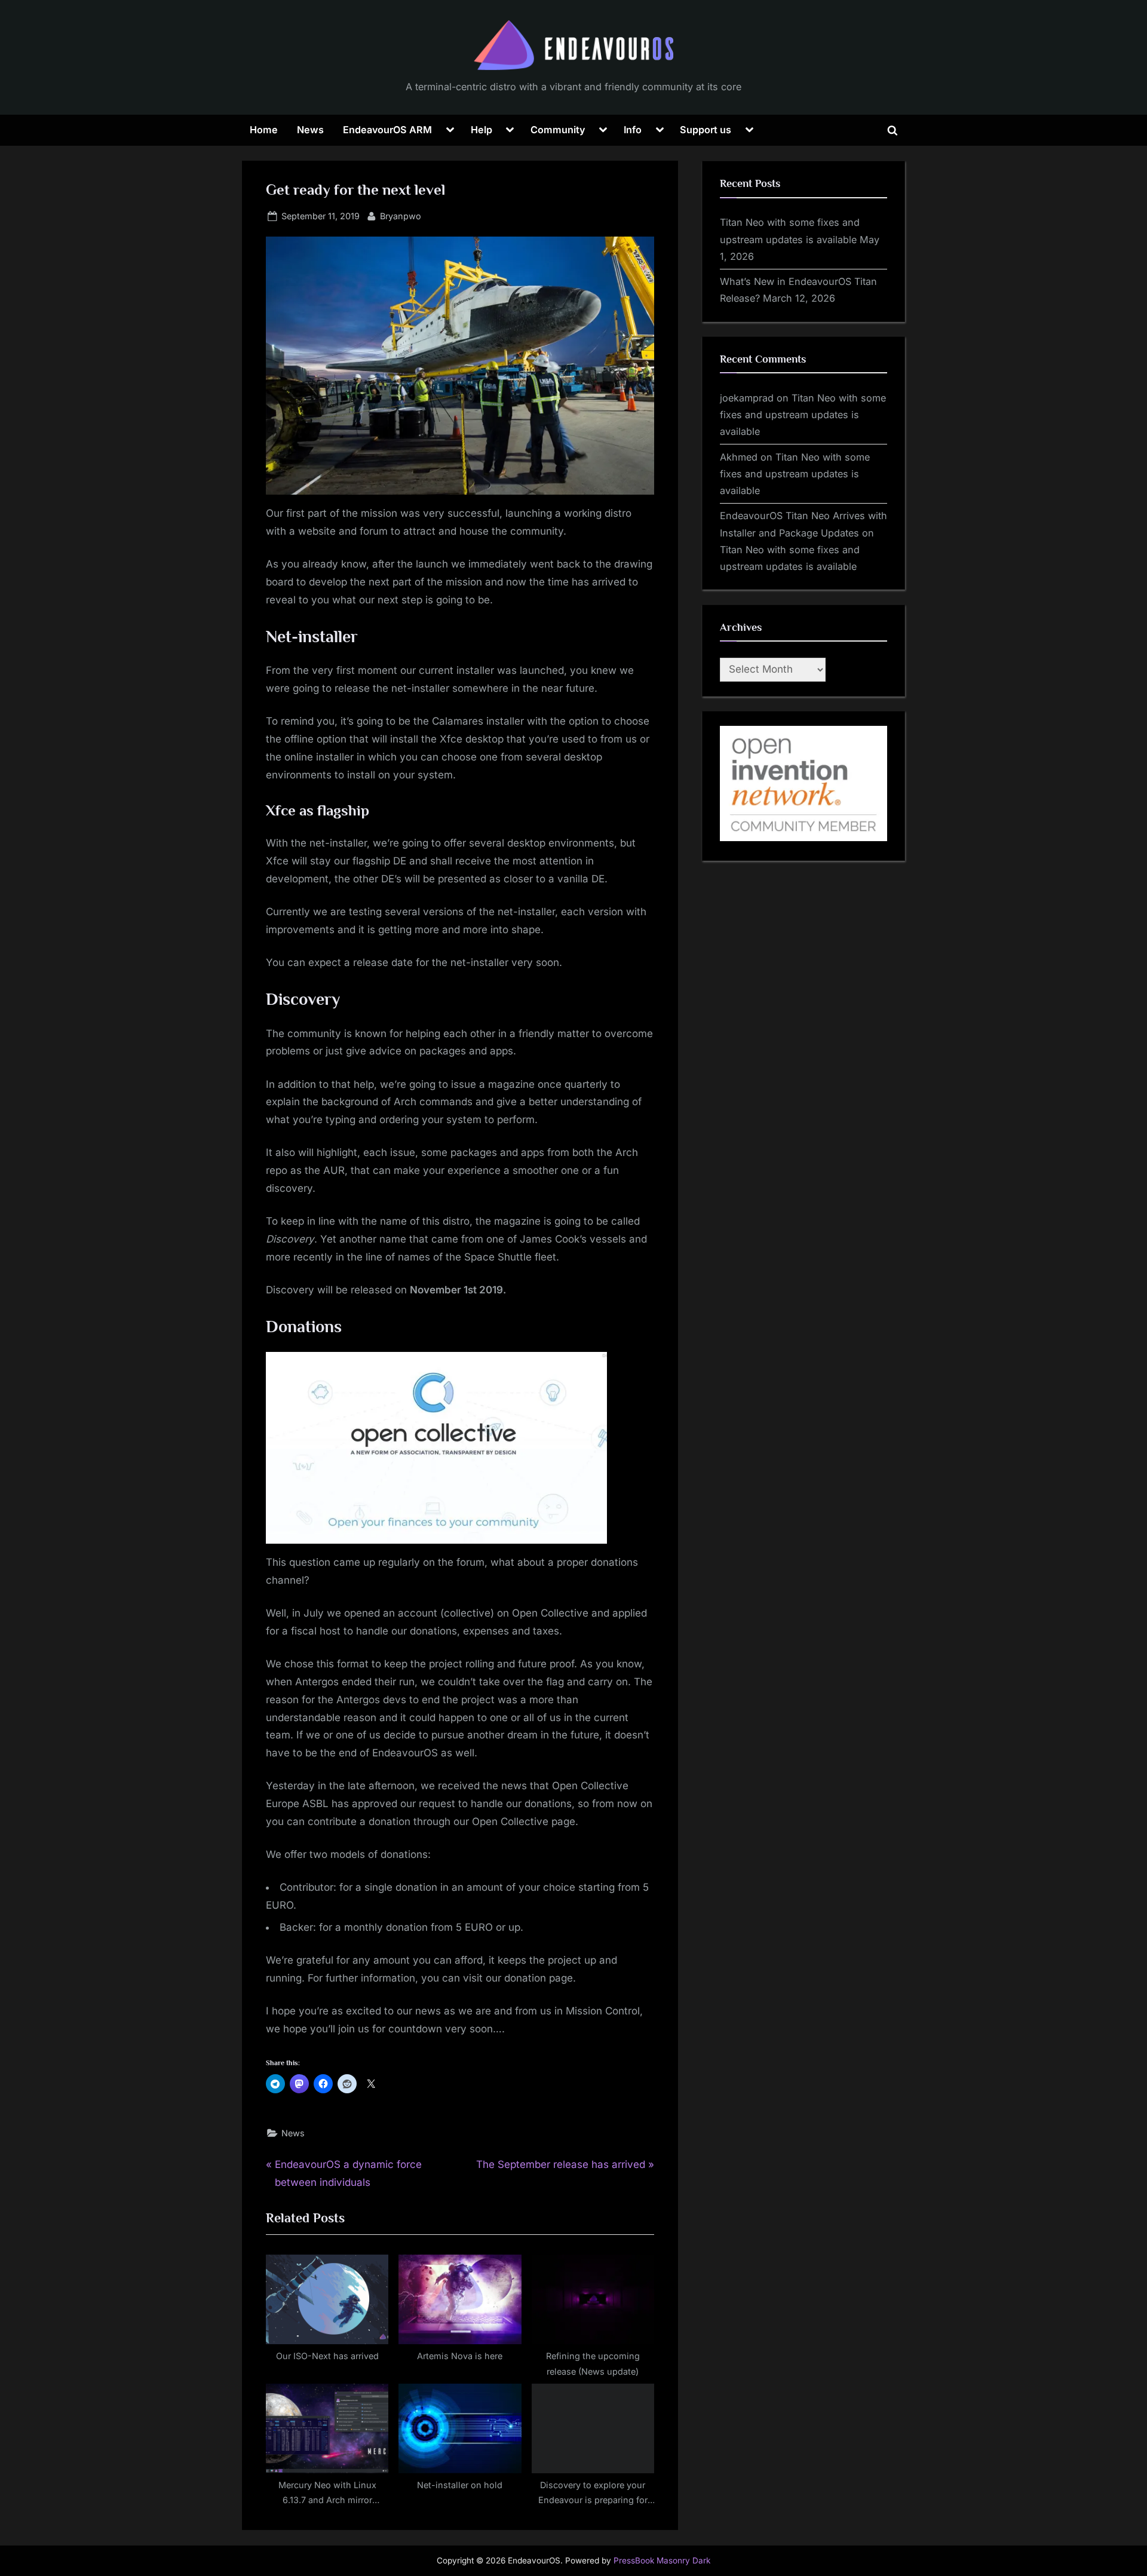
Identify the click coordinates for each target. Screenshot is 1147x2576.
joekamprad (747, 398)
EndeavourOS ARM (387, 130)
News (310, 130)
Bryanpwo (401, 216)
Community (558, 130)
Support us (706, 130)
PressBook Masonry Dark (662, 2560)
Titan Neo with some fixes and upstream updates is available (803, 415)
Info (633, 130)
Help (482, 130)
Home (264, 130)
